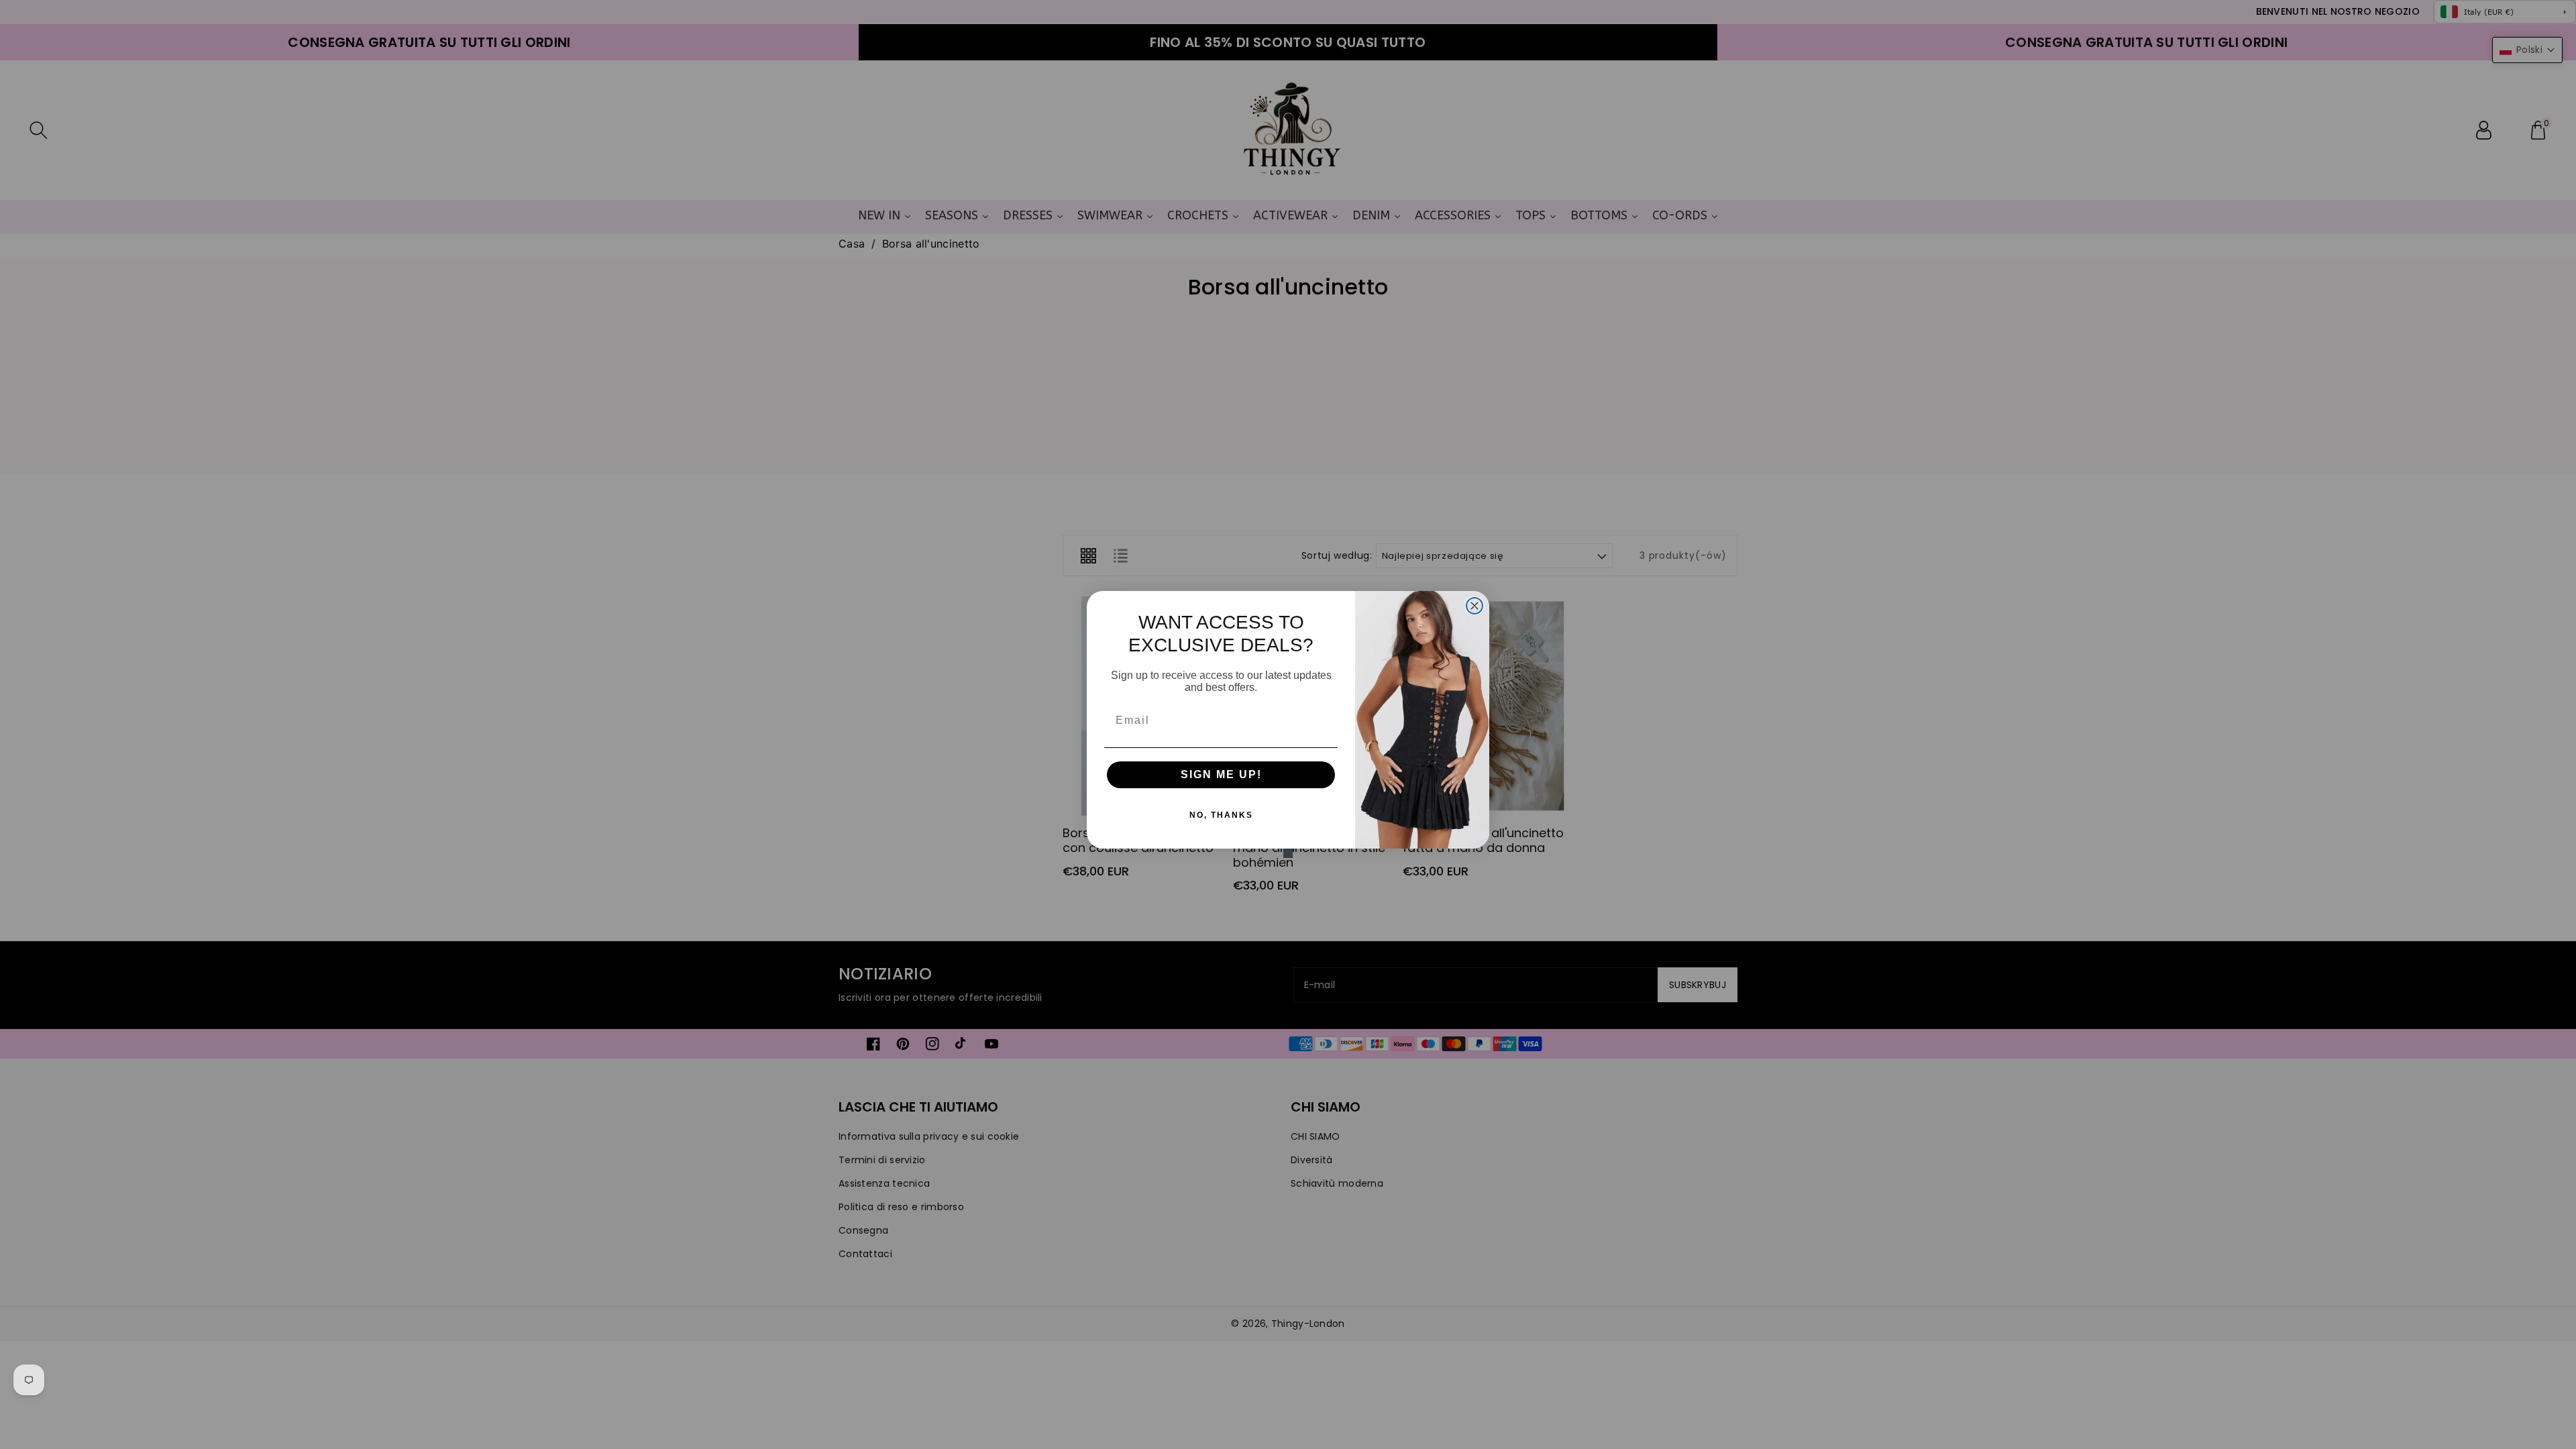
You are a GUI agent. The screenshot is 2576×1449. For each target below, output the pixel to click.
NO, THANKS (1221, 815)
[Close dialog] (1474, 606)
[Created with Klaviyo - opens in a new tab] (1288, 853)
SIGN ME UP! (1221, 774)
